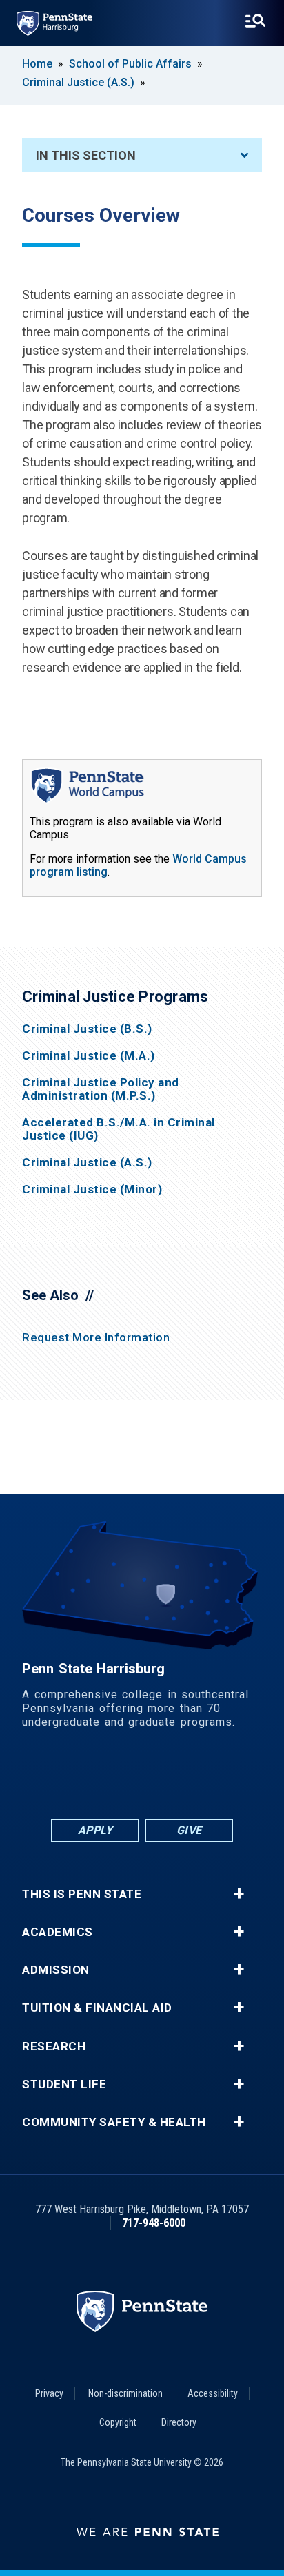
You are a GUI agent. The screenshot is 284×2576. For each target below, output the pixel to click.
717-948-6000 (154, 2223)
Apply (95, 1830)
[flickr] (142, 1779)
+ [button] (239, 1894)
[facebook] (70, 1779)
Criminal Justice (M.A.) (89, 1056)
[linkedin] (106, 1779)
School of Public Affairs (130, 64)
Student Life (64, 2084)
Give (189, 1830)
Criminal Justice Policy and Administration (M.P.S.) (101, 1089)
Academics (58, 1932)
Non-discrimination (125, 2393)
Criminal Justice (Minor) (92, 1189)
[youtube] (178, 1779)
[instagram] (214, 1779)
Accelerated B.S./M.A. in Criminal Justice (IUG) (119, 1129)
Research (54, 2047)
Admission (56, 1970)
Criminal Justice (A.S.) (78, 82)
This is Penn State (82, 1894)
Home (37, 64)
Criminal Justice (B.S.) (87, 1029)
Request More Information (96, 1337)
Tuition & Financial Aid (97, 2008)
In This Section (86, 155)
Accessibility (213, 2393)
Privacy (49, 2393)
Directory (179, 2422)
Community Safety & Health (114, 2122)
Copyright (118, 2422)
